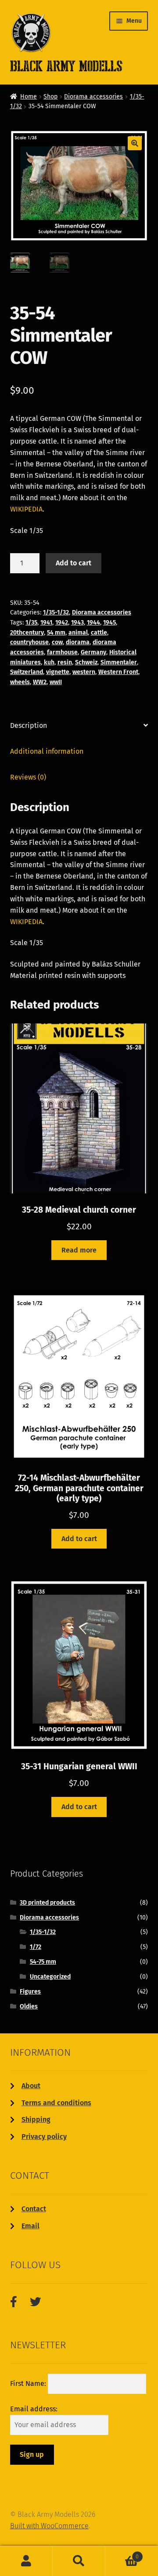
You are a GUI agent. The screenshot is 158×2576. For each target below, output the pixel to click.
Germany (93, 652)
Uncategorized (50, 1977)
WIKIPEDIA (26, 509)
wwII (56, 682)
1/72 (36, 1947)
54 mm (56, 633)
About (31, 2086)
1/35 (31, 623)
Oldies (29, 2006)
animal (78, 633)
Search (79, 2561)
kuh (49, 662)
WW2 (40, 682)
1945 (110, 623)
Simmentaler (119, 662)
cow (57, 642)
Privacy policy (44, 2137)
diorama (78, 642)
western (84, 672)
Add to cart (74, 563)
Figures (30, 1992)
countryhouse (29, 642)
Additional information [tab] (47, 751)
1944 (93, 623)
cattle (99, 633)
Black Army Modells (56, 66)
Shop (50, 97)
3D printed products (47, 1903)
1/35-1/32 (56, 612)
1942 (62, 623)
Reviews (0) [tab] (28, 777)
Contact (34, 2209)
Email (31, 2226)
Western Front (118, 672)
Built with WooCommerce (49, 2526)
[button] (135, 143)
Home (29, 97)
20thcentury (27, 633)
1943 (77, 623)
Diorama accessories (93, 97)
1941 (46, 623)
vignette (58, 672)
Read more (79, 1250)
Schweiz (86, 662)
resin (65, 662)
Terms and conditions (56, 2103)
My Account (26, 2561)
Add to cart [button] (79, 1539)
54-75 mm (43, 1962)
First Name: (29, 2384)
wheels (20, 682)
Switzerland (27, 672)
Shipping (36, 2119)
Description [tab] (29, 725)
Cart (122, 2554)
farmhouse (62, 652)
